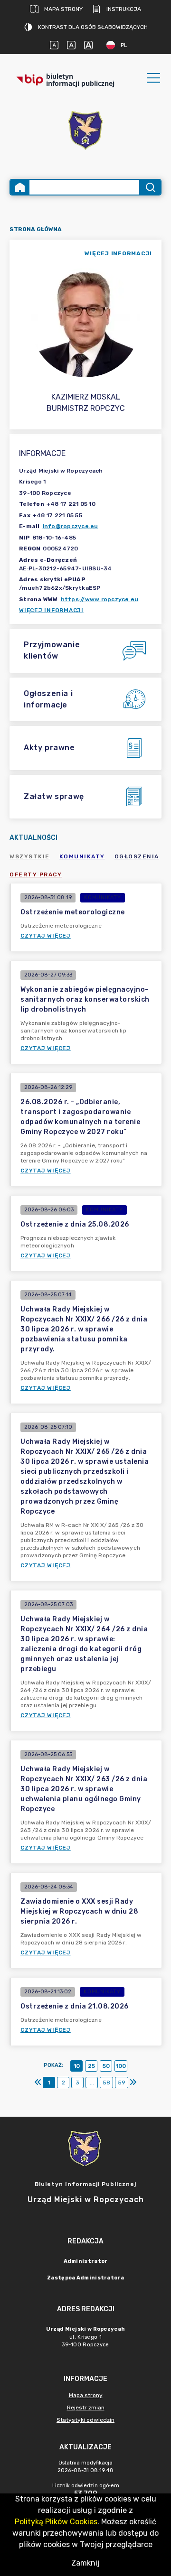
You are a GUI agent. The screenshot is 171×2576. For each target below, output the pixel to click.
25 (91, 2066)
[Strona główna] (20, 187)
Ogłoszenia (137, 856)
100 (121, 2066)
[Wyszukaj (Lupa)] (150, 187)
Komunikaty (82, 856)
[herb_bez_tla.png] (85, 131)
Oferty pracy (36, 874)
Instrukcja (124, 9)
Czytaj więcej (46, 936)
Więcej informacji (51, 610)
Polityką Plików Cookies (56, 2522)
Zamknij (85, 2563)
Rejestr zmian (86, 2408)
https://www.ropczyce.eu (100, 599)
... (92, 2083)
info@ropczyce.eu (71, 526)
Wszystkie (30, 856)
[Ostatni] (133, 2083)
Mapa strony (63, 9)
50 (106, 2066)
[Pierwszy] (38, 2083)
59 (122, 2083)
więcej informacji (118, 253)
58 (106, 2083)
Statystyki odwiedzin (85, 2420)
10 (77, 2066)
